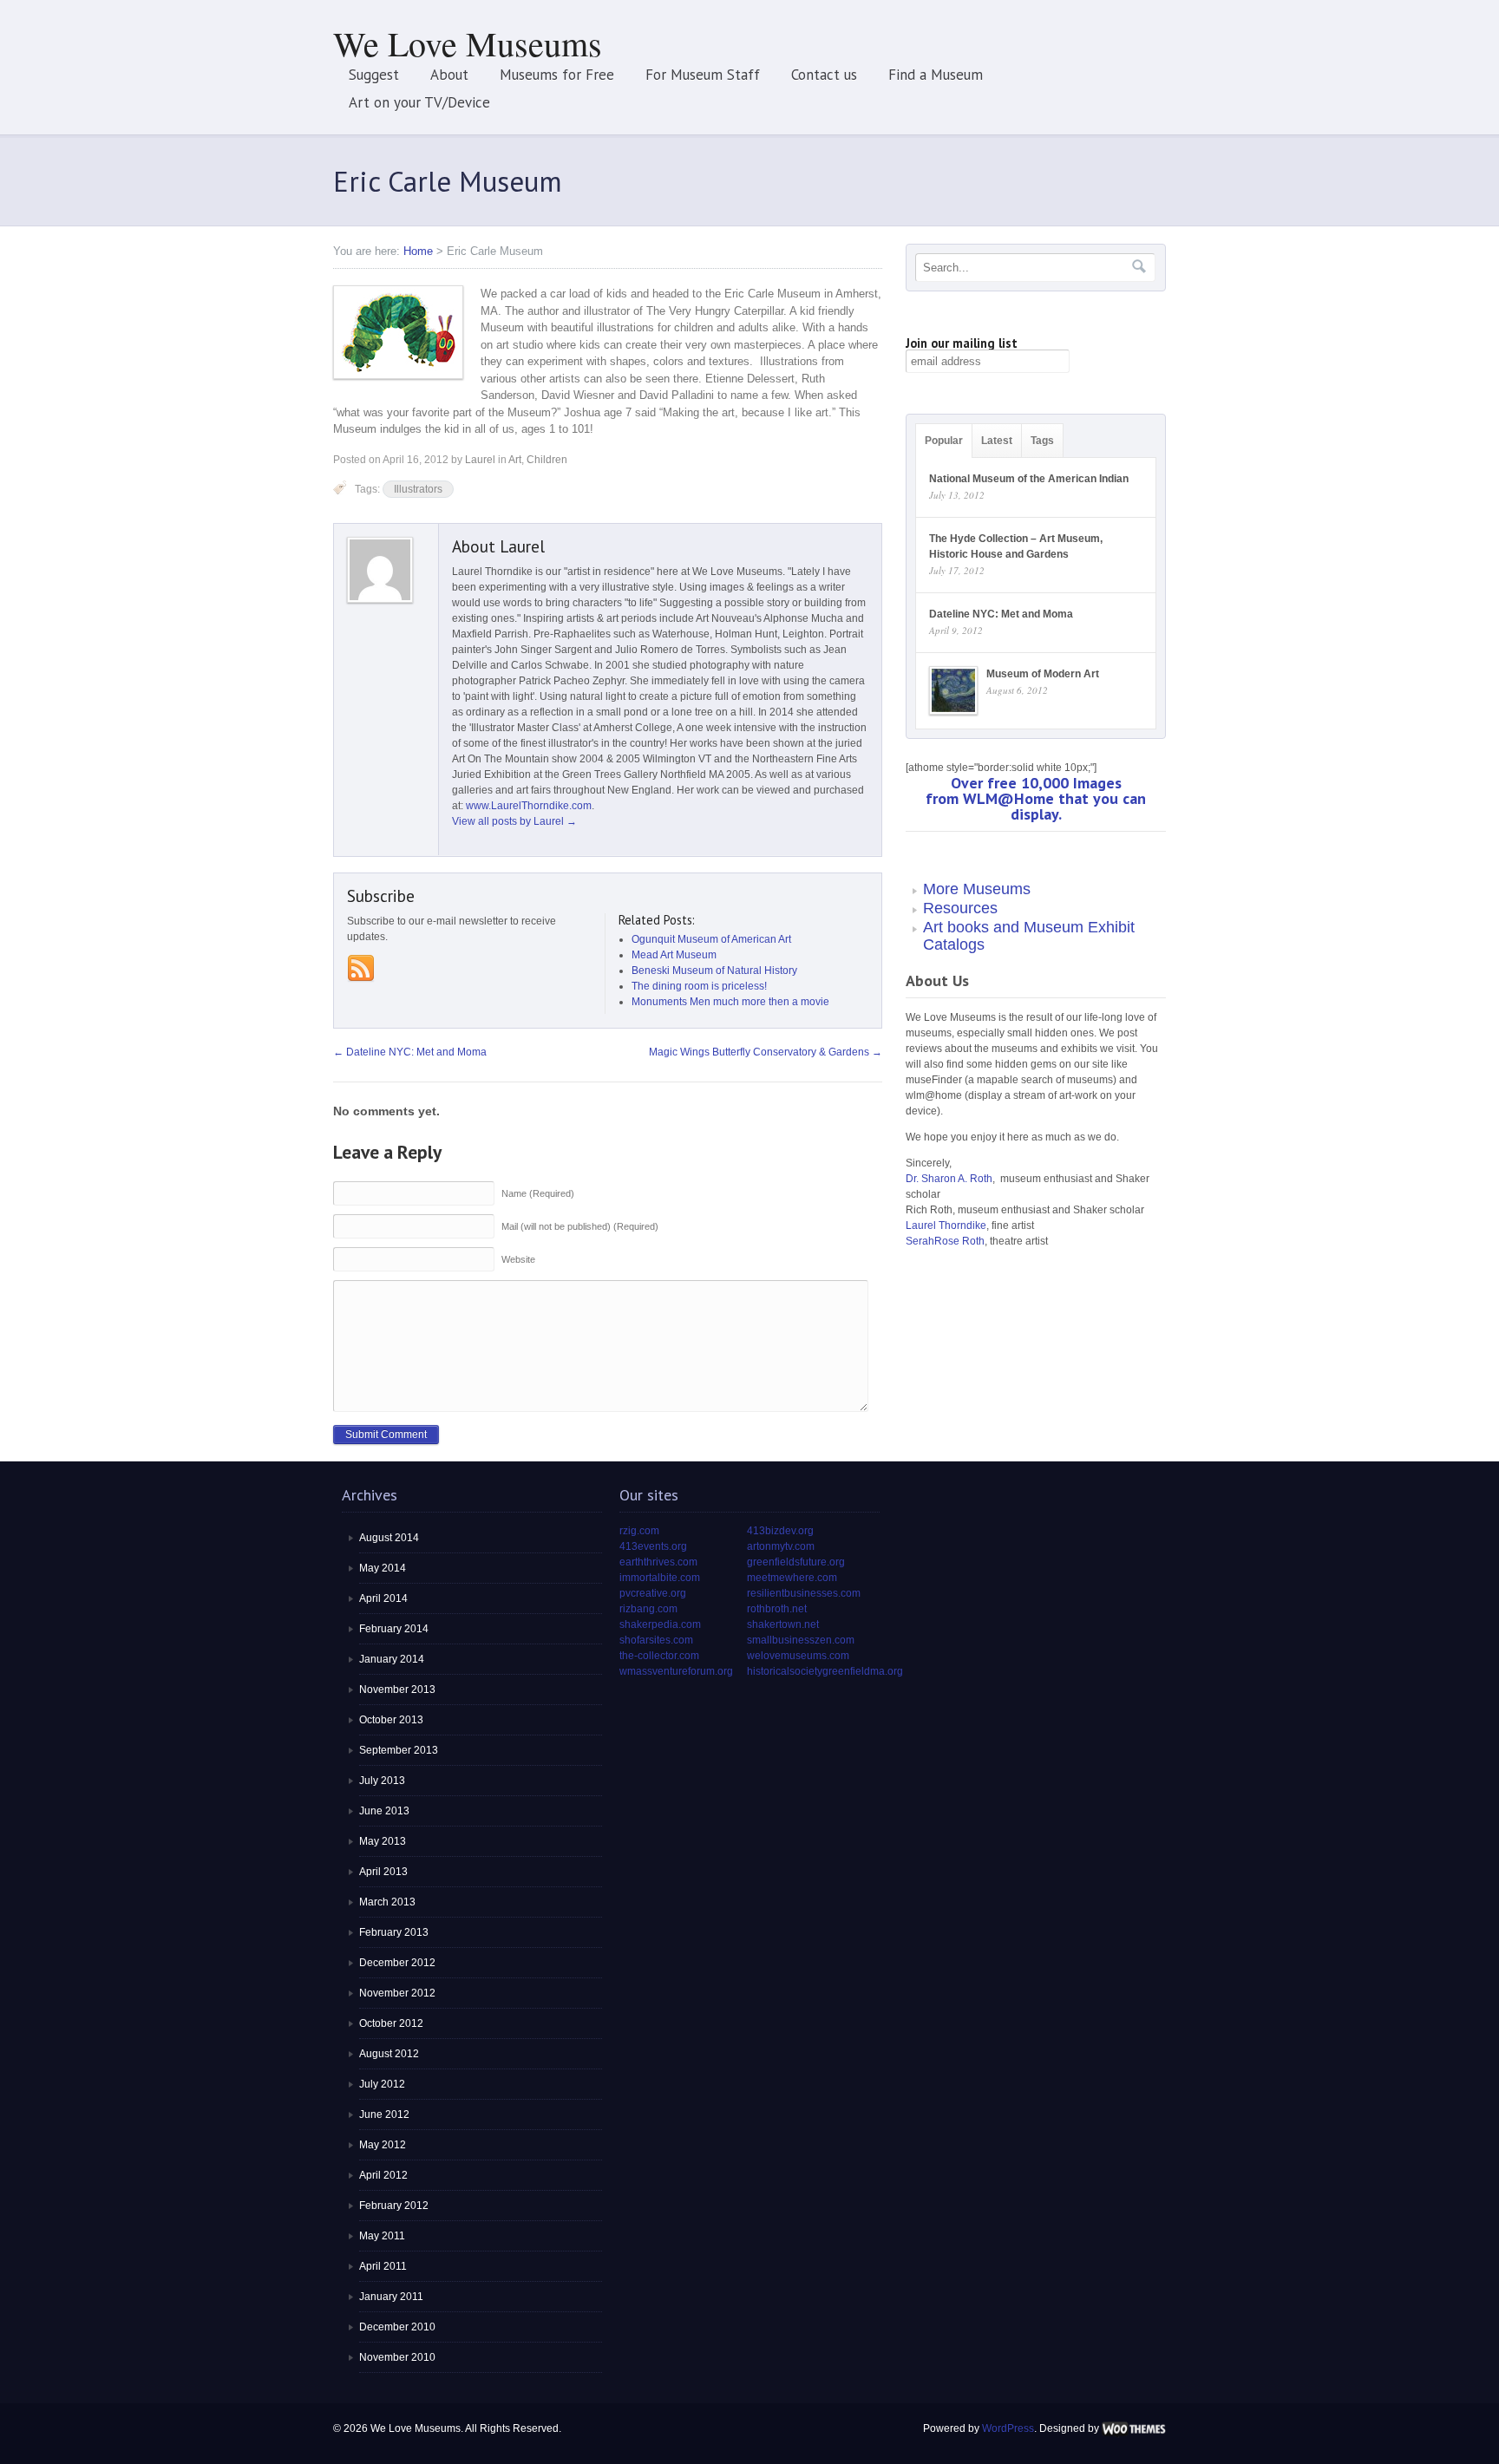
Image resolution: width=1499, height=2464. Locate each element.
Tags (1042, 441)
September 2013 (399, 1750)
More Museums (977, 889)
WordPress (1008, 2428)
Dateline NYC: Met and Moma (410, 1052)
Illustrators (418, 489)
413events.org (653, 1546)
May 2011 (382, 2236)
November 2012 (397, 1993)
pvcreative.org (653, 1593)
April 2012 (383, 2175)
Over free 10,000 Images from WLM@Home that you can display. (1036, 798)
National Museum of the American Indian (1029, 479)
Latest (997, 441)
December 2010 (397, 2327)
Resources (960, 908)
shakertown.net (783, 1624)
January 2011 (391, 2297)
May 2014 (383, 1568)
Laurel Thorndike (946, 1225)
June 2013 (384, 1811)
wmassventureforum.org (676, 1671)
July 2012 (382, 2084)
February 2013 (394, 1932)
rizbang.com (648, 1609)
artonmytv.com (781, 1546)
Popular (944, 441)
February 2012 (394, 2206)
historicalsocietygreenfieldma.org (825, 1671)
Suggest (374, 75)
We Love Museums (468, 43)
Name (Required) (538, 1193)
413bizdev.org (780, 1531)
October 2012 (391, 2023)
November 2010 (397, 2357)
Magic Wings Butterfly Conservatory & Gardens (766, 1052)
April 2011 (383, 2266)
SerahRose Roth (945, 1241)
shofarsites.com (656, 1640)
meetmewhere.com (792, 1578)
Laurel (480, 460)
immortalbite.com (660, 1578)
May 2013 (383, 1841)
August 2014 (389, 1538)
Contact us (824, 75)
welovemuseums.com (798, 1656)
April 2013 (383, 1872)
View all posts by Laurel (514, 821)
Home (418, 251)
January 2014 (392, 1659)
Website (518, 1259)
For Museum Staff (703, 75)
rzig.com (639, 1531)
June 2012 (384, 2114)
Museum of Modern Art (1043, 674)
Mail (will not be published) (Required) (580, 1226)
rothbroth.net (777, 1609)
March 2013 (387, 1902)
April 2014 (383, 1598)
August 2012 (389, 2054)
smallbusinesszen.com (801, 1640)
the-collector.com (659, 1656)
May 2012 (383, 2145)
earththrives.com (658, 1562)
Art (515, 460)
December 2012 (397, 1963)
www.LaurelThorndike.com (529, 806)
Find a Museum (936, 75)
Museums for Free (557, 75)
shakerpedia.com (660, 1624)
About (449, 75)
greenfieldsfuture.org (796, 1562)
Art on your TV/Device (419, 102)
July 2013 (382, 1781)
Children (547, 460)
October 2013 (391, 1720)
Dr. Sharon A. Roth (949, 1179)
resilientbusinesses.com (804, 1593)
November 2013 (397, 1690)
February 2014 (394, 1629)
